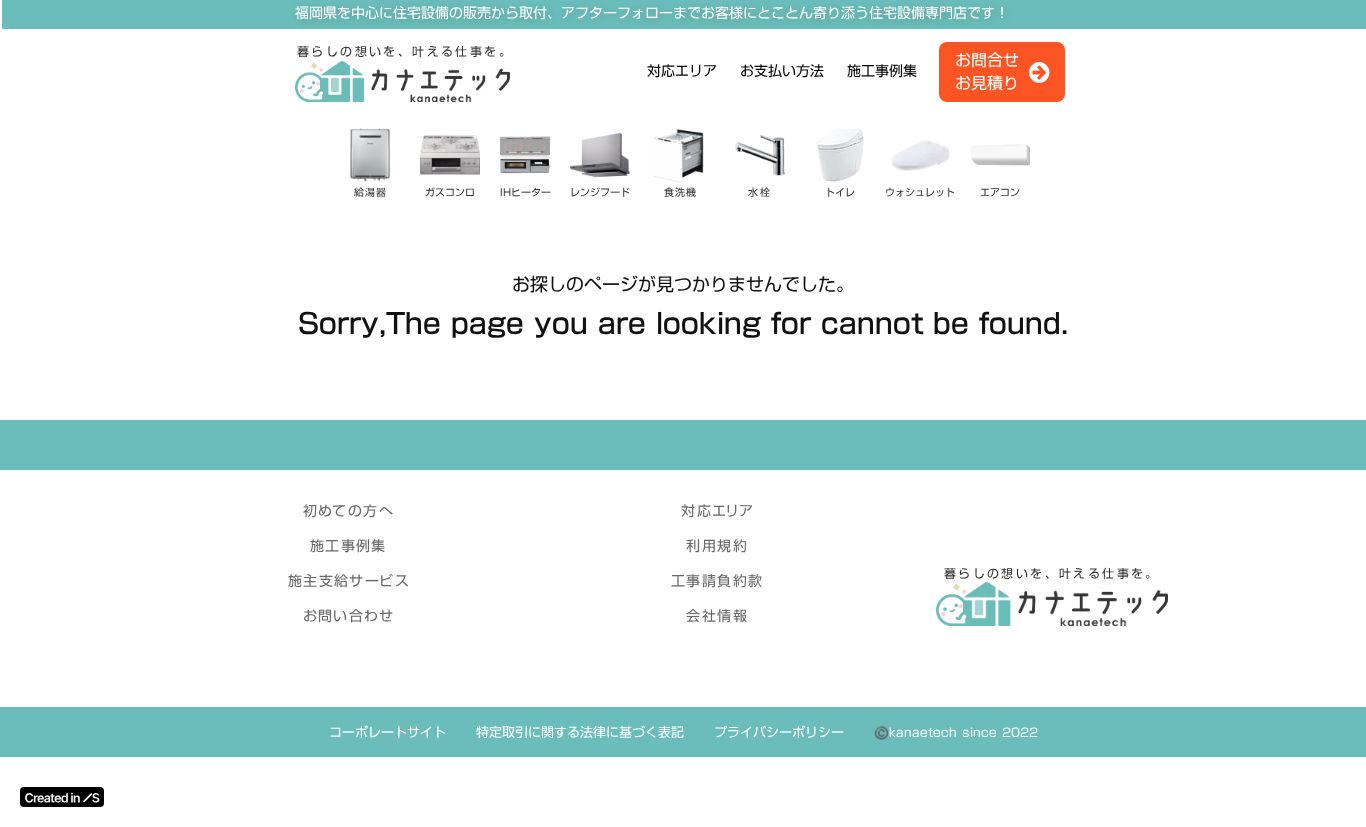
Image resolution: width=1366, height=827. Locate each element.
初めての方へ (348, 511)
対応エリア (682, 72)
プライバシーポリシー (779, 732)
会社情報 (717, 616)
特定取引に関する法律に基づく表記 (580, 732)
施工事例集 (882, 72)
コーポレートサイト (387, 732)
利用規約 (717, 546)
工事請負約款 (717, 581)
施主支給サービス (348, 581)
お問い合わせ (348, 616)
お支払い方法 (782, 72)
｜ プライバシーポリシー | (64, 477)
